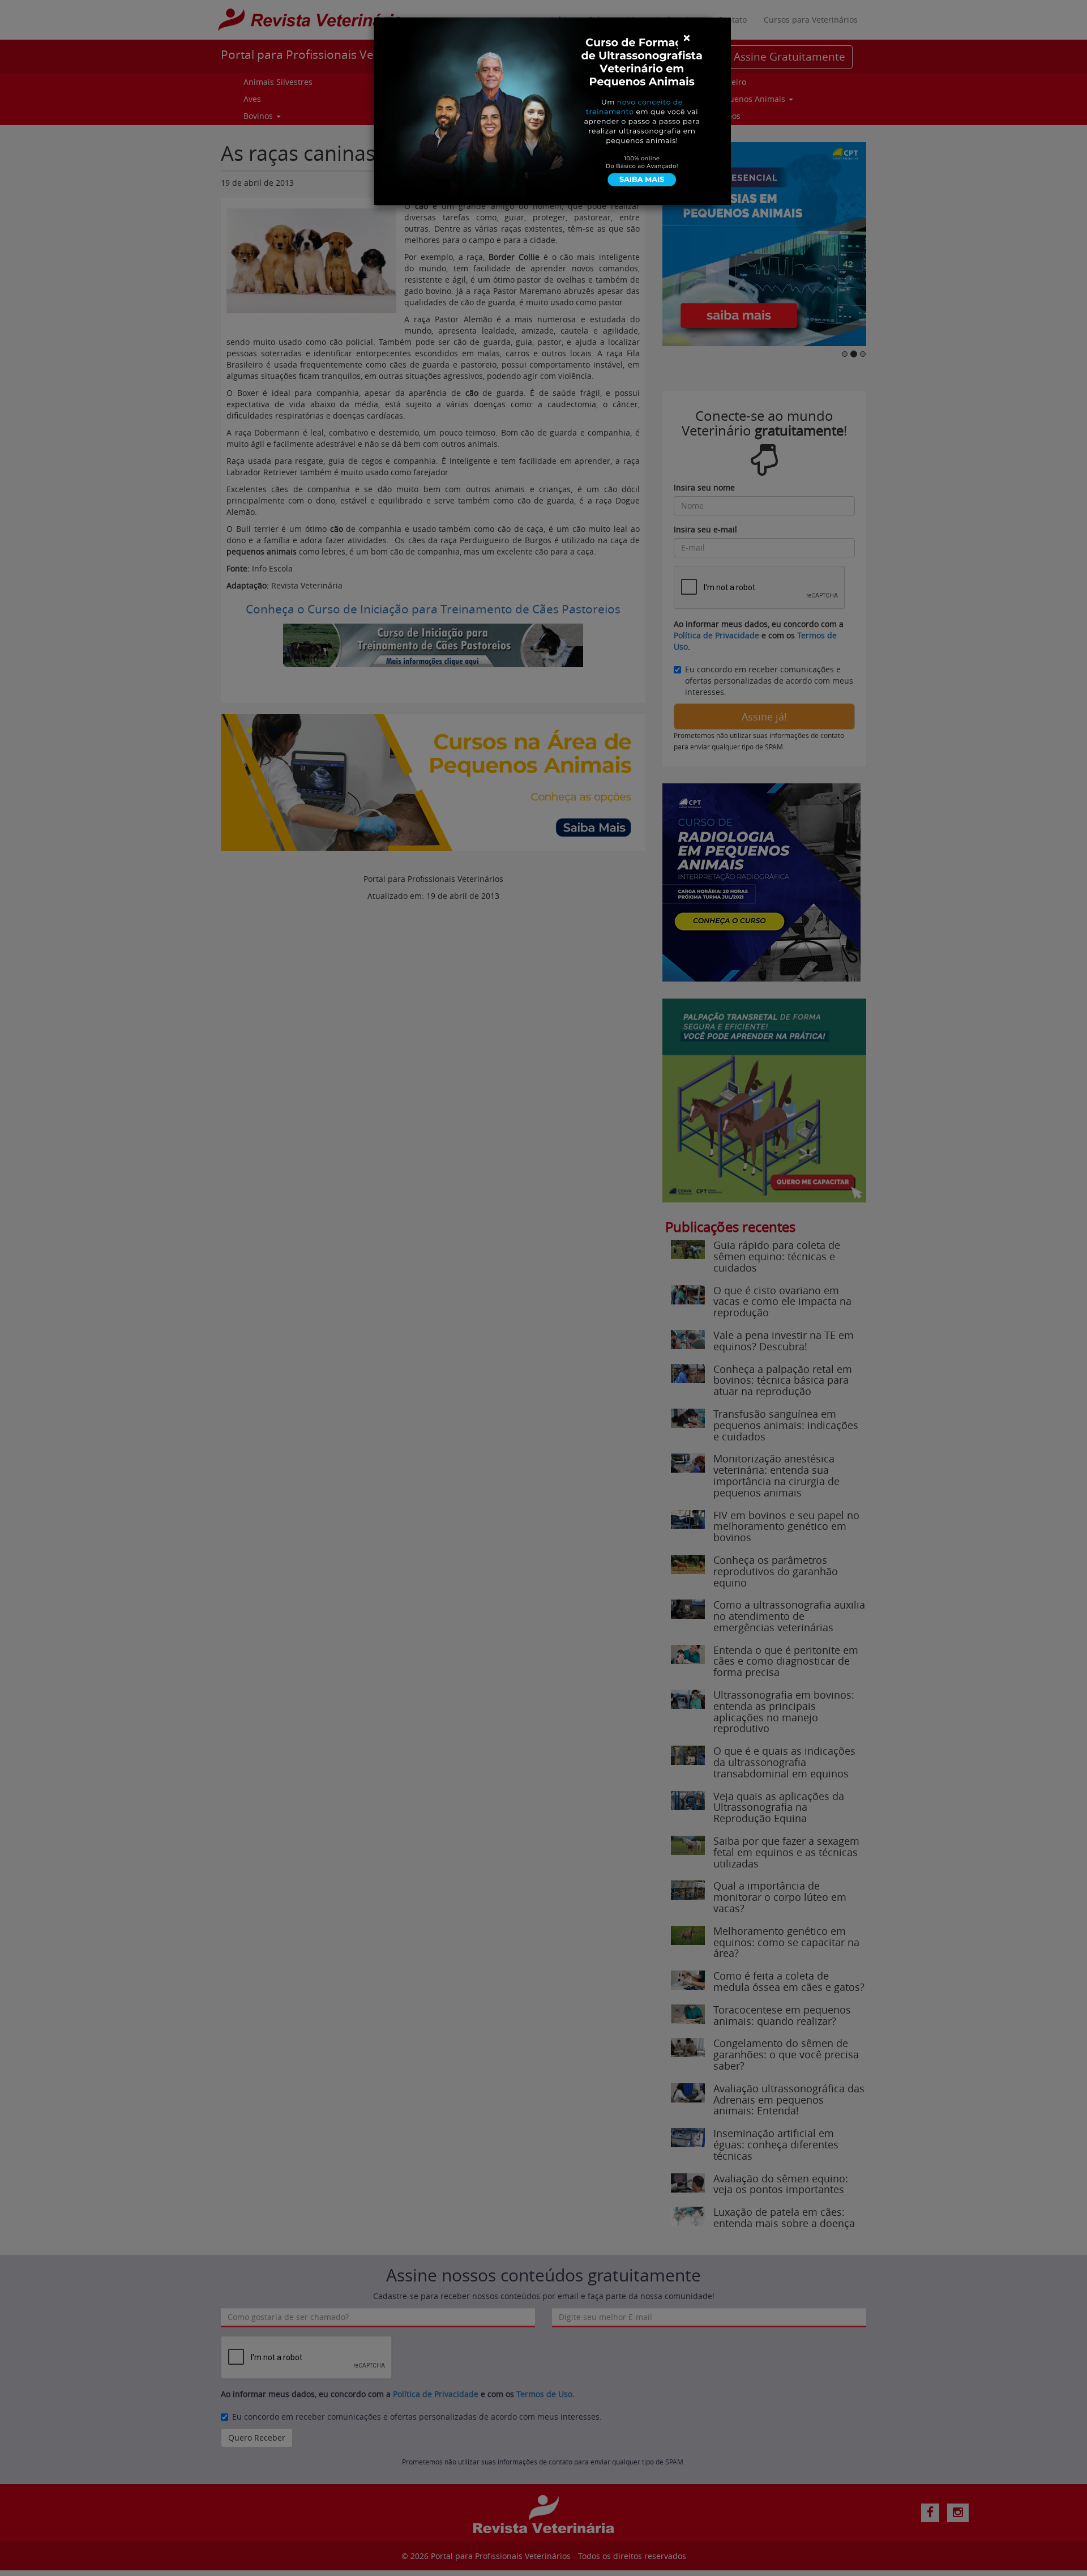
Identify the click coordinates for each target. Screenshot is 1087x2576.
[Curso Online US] (553, 110)
